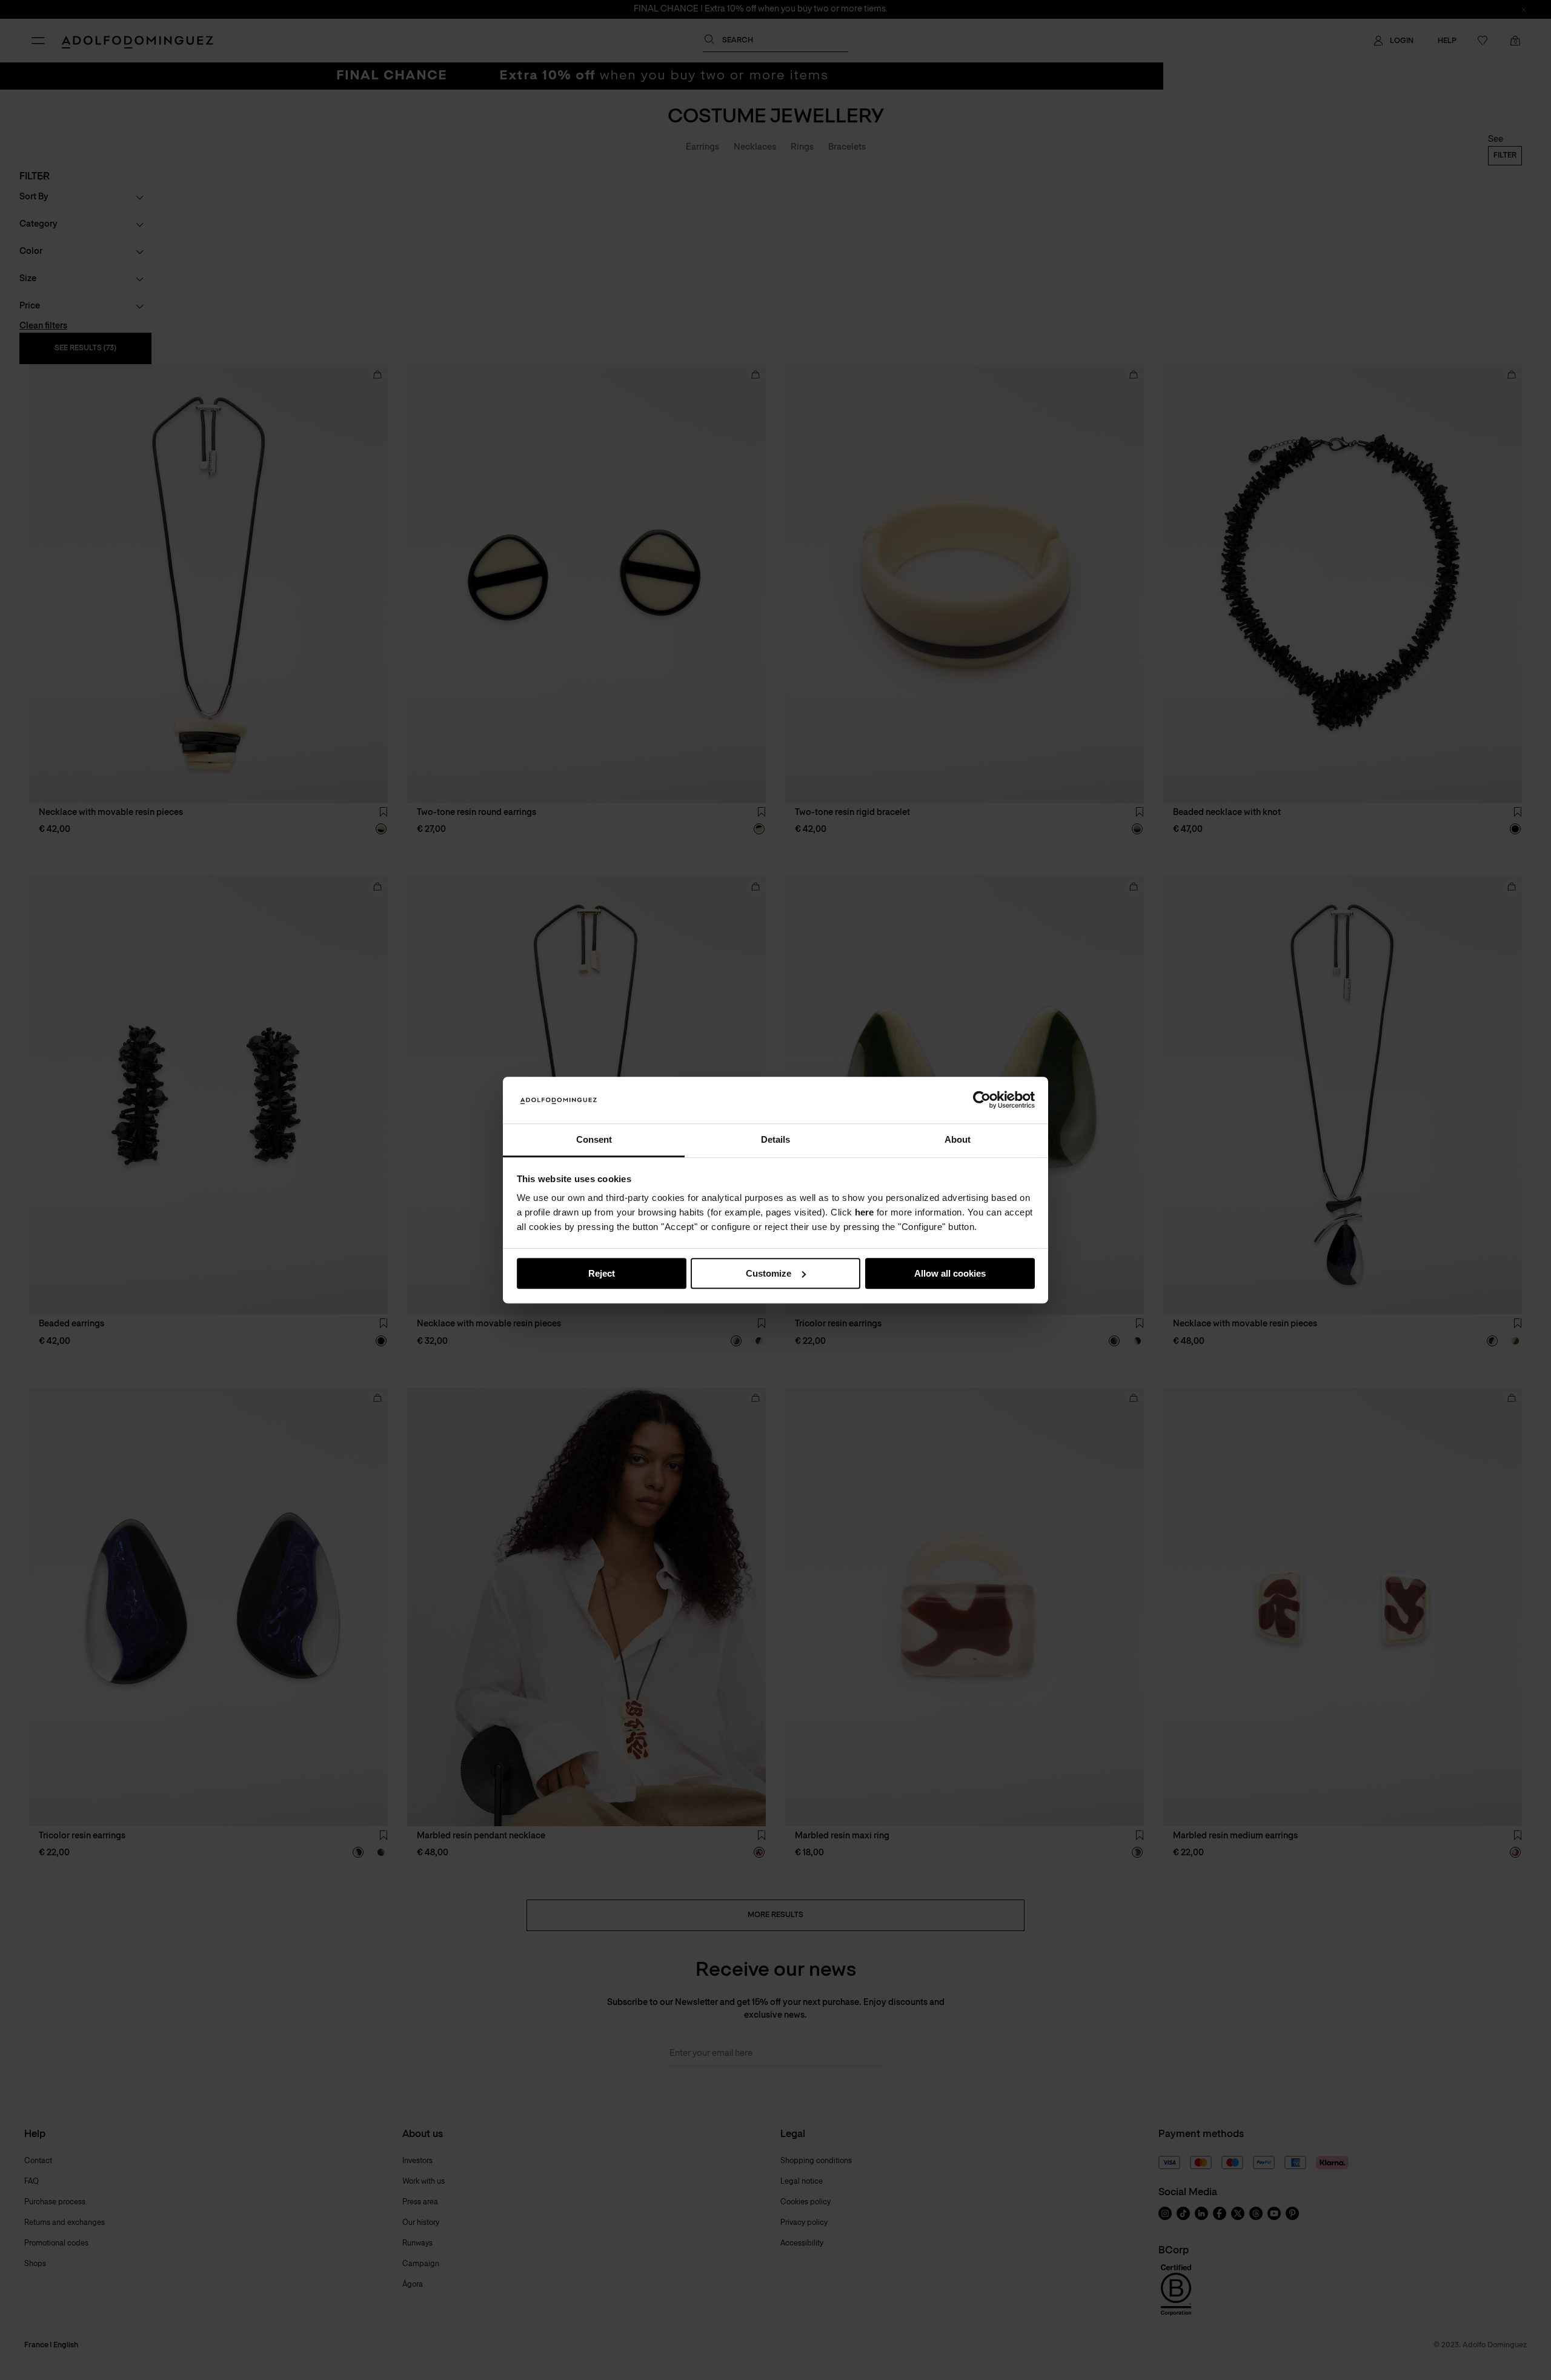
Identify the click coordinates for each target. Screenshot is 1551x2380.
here (864, 1213)
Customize (769, 1273)
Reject (602, 1273)
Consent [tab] (594, 1139)
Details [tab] (775, 1139)
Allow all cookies (950, 1273)
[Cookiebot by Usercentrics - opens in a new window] (982, 1100)
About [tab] (958, 1139)
